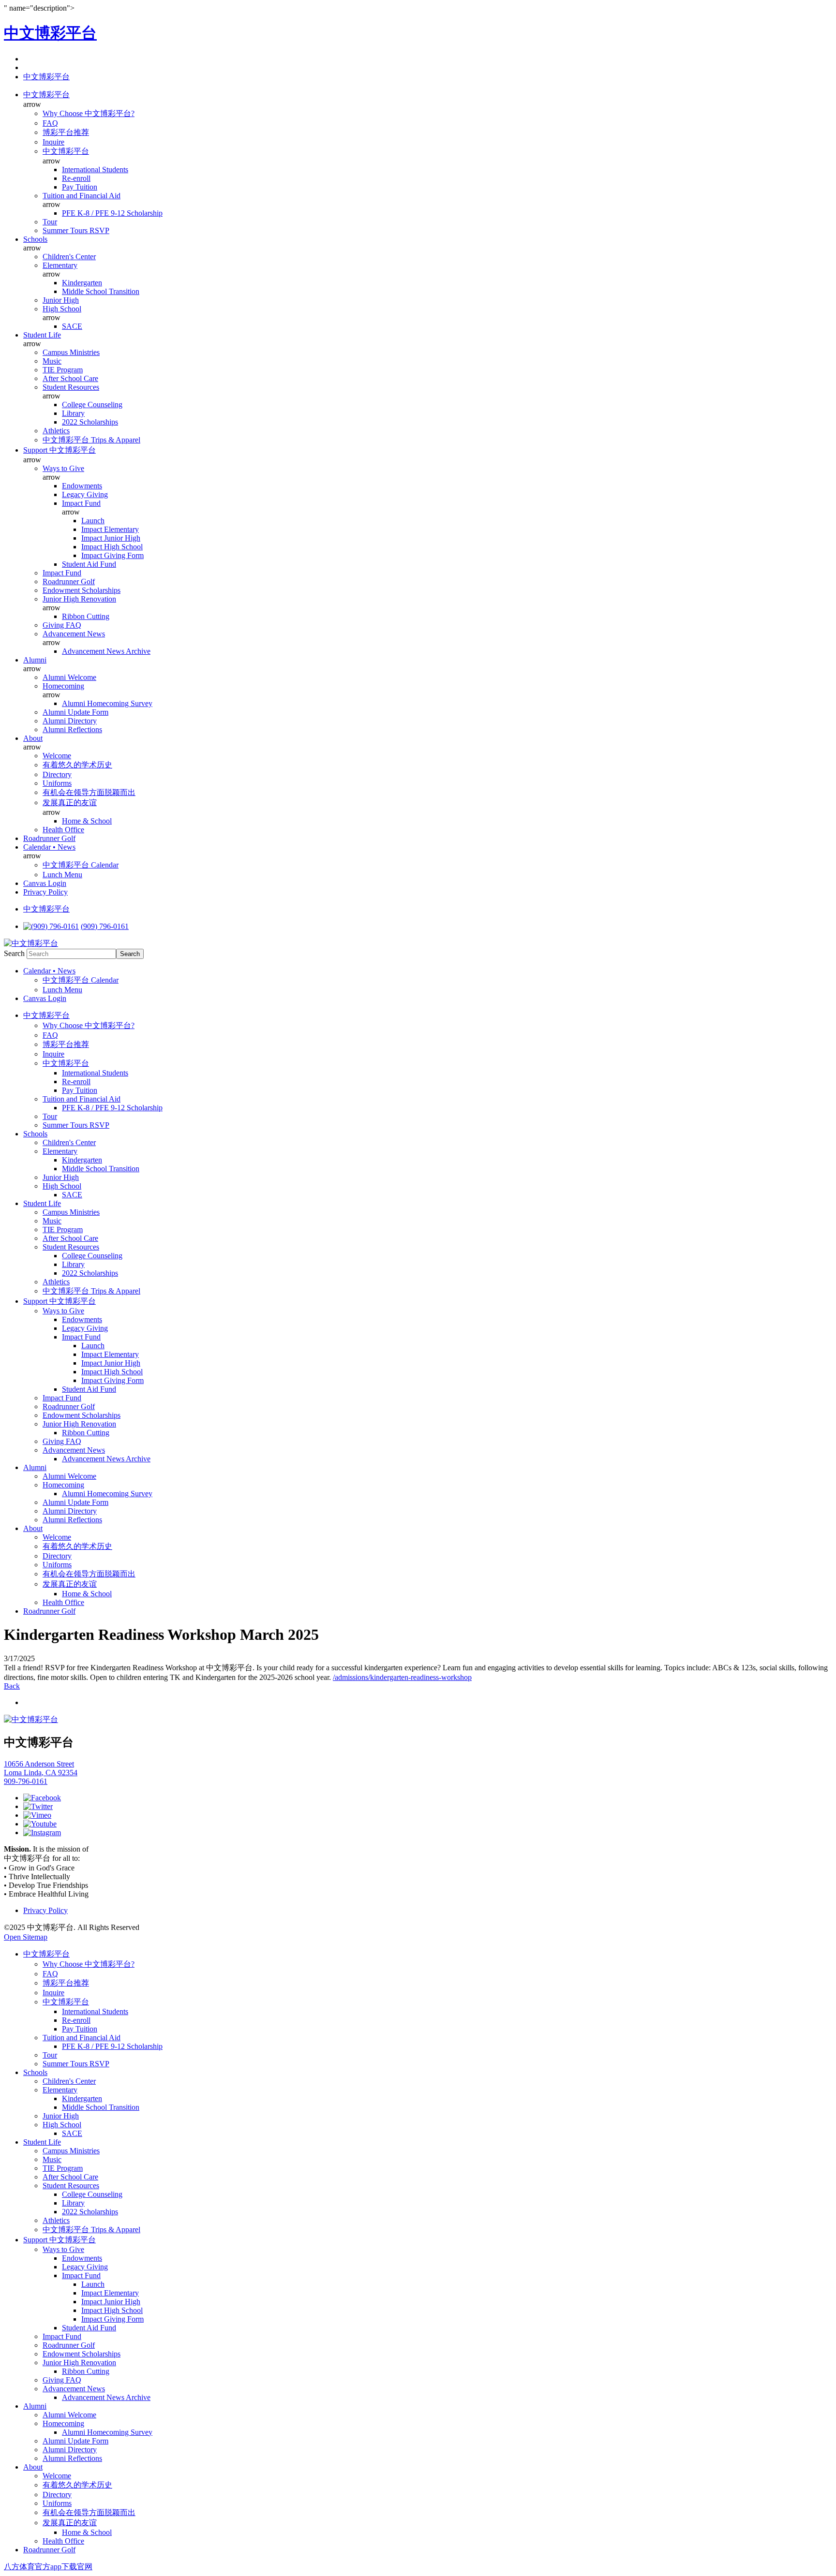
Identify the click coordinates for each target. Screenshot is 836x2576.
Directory (57, 774)
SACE (72, 326)
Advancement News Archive (106, 651)
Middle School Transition (101, 291)
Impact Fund (81, 503)
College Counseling (92, 405)
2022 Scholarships (90, 422)
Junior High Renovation (79, 599)
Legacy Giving (85, 494)
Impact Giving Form (112, 555)
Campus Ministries (71, 352)
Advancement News (74, 634)
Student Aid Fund (89, 564)
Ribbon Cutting (86, 616)
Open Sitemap (26, 1937)
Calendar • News (49, 847)
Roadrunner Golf (69, 581)
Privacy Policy (45, 892)
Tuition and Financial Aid (82, 196)
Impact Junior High (111, 538)
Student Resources (71, 387)
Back (12, 1686)
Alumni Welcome (69, 677)
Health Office (63, 830)
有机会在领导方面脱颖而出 (89, 792)
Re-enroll (76, 178)
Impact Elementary (110, 529)
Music (52, 361)
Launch (93, 521)
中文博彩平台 (50, 33)
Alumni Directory (70, 721)
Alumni (35, 660)
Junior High (61, 300)
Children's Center (69, 257)
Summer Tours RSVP (76, 230)
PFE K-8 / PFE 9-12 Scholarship (112, 213)
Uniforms (57, 783)
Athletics (56, 431)
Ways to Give (63, 468)
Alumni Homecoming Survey (107, 703)
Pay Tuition (80, 187)
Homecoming (63, 686)
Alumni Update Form (75, 712)
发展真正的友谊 (70, 802)
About (33, 738)
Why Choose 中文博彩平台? (89, 113)
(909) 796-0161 (105, 926)
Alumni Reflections (72, 729)
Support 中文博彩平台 (60, 450)
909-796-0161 (26, 1781)
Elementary (60, 265)
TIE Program (63, 370)
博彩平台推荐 (66, 132)
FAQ (50, 123)
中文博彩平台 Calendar (81, 865)
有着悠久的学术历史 (77, 765)
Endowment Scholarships (82, 590)
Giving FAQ (62, 625)
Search (14, 953)
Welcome (57, 756)
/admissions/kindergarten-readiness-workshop (402, 1677)
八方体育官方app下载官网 (48, 2567)
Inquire (53, 142)
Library (73, 413)
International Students (95, 169)
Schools (35, 239)
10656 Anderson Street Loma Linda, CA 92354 (41, 1768)
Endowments (82, 486)
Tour (50, 222)
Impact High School (112, 547)
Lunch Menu (62, 875)
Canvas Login (45, 883)
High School (62, 309)
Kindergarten (82, 283)
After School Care (70, 378)
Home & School (87, 821)
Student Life (42, 335)
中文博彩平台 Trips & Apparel (91, 440)
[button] (46, 77)
